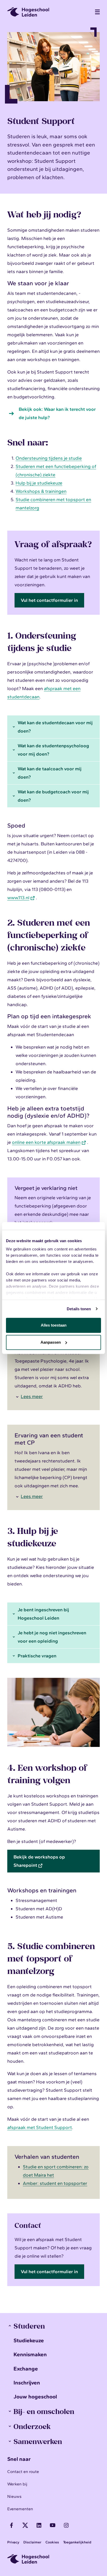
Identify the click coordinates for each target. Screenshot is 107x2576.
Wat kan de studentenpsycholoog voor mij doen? (53, 750)
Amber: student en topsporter (55, 2183)
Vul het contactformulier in (49, 600)
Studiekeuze (29, 2340)
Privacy (13, 2542)
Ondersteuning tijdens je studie (49, 458)
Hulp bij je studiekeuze (39, 483)
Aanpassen (51, 1342)
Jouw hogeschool (35, 2396)
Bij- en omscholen (44, 2411)
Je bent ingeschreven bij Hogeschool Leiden (43, 1614)
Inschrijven (27, 2383)
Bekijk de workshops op (39, 1861)
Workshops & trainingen (41, 491)
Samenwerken (38, 2441)
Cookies (52, 2542)
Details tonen (79, 1309)
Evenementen (20, 2509)
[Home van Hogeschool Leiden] (48, 12)
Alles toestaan (54, 1325)
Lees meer (32, 1396)
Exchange (26, 2369)
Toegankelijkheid (77, 2542)
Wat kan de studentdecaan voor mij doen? (55, 727)
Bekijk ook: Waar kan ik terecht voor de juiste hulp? (57, 413)
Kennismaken (30, 2354)
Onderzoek (32, 2426)
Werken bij (17, 2484)
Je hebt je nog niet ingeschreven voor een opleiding (52, 1637)
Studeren (29, 2326)
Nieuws (14, 2496)
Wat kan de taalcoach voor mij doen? (50, 773)
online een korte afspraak (46, 1142)
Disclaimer (32, 2542)
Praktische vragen (37, 1656)
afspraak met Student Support (40, 2127)
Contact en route (23, 2472)
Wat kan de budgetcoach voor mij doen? (53, 796)
